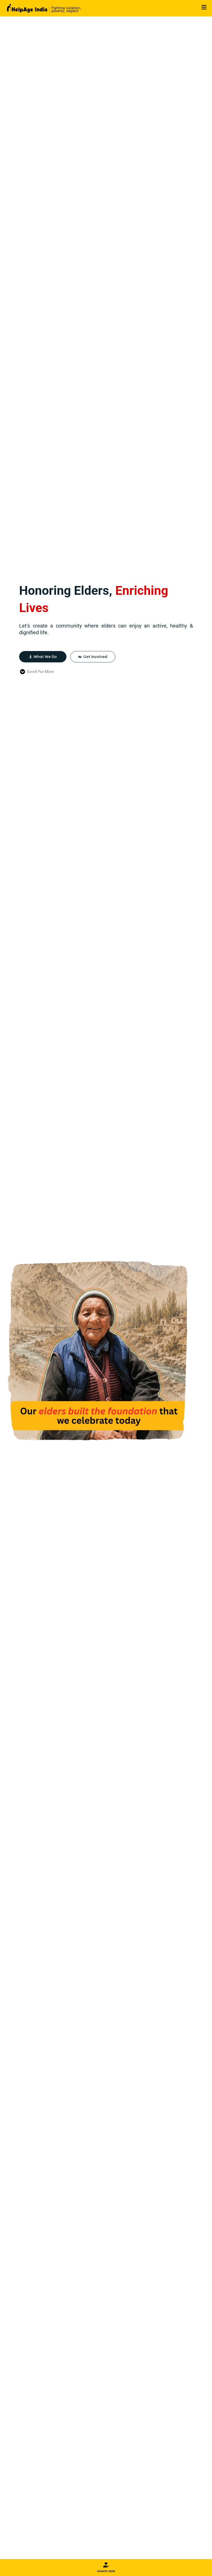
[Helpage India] (44, 8)
